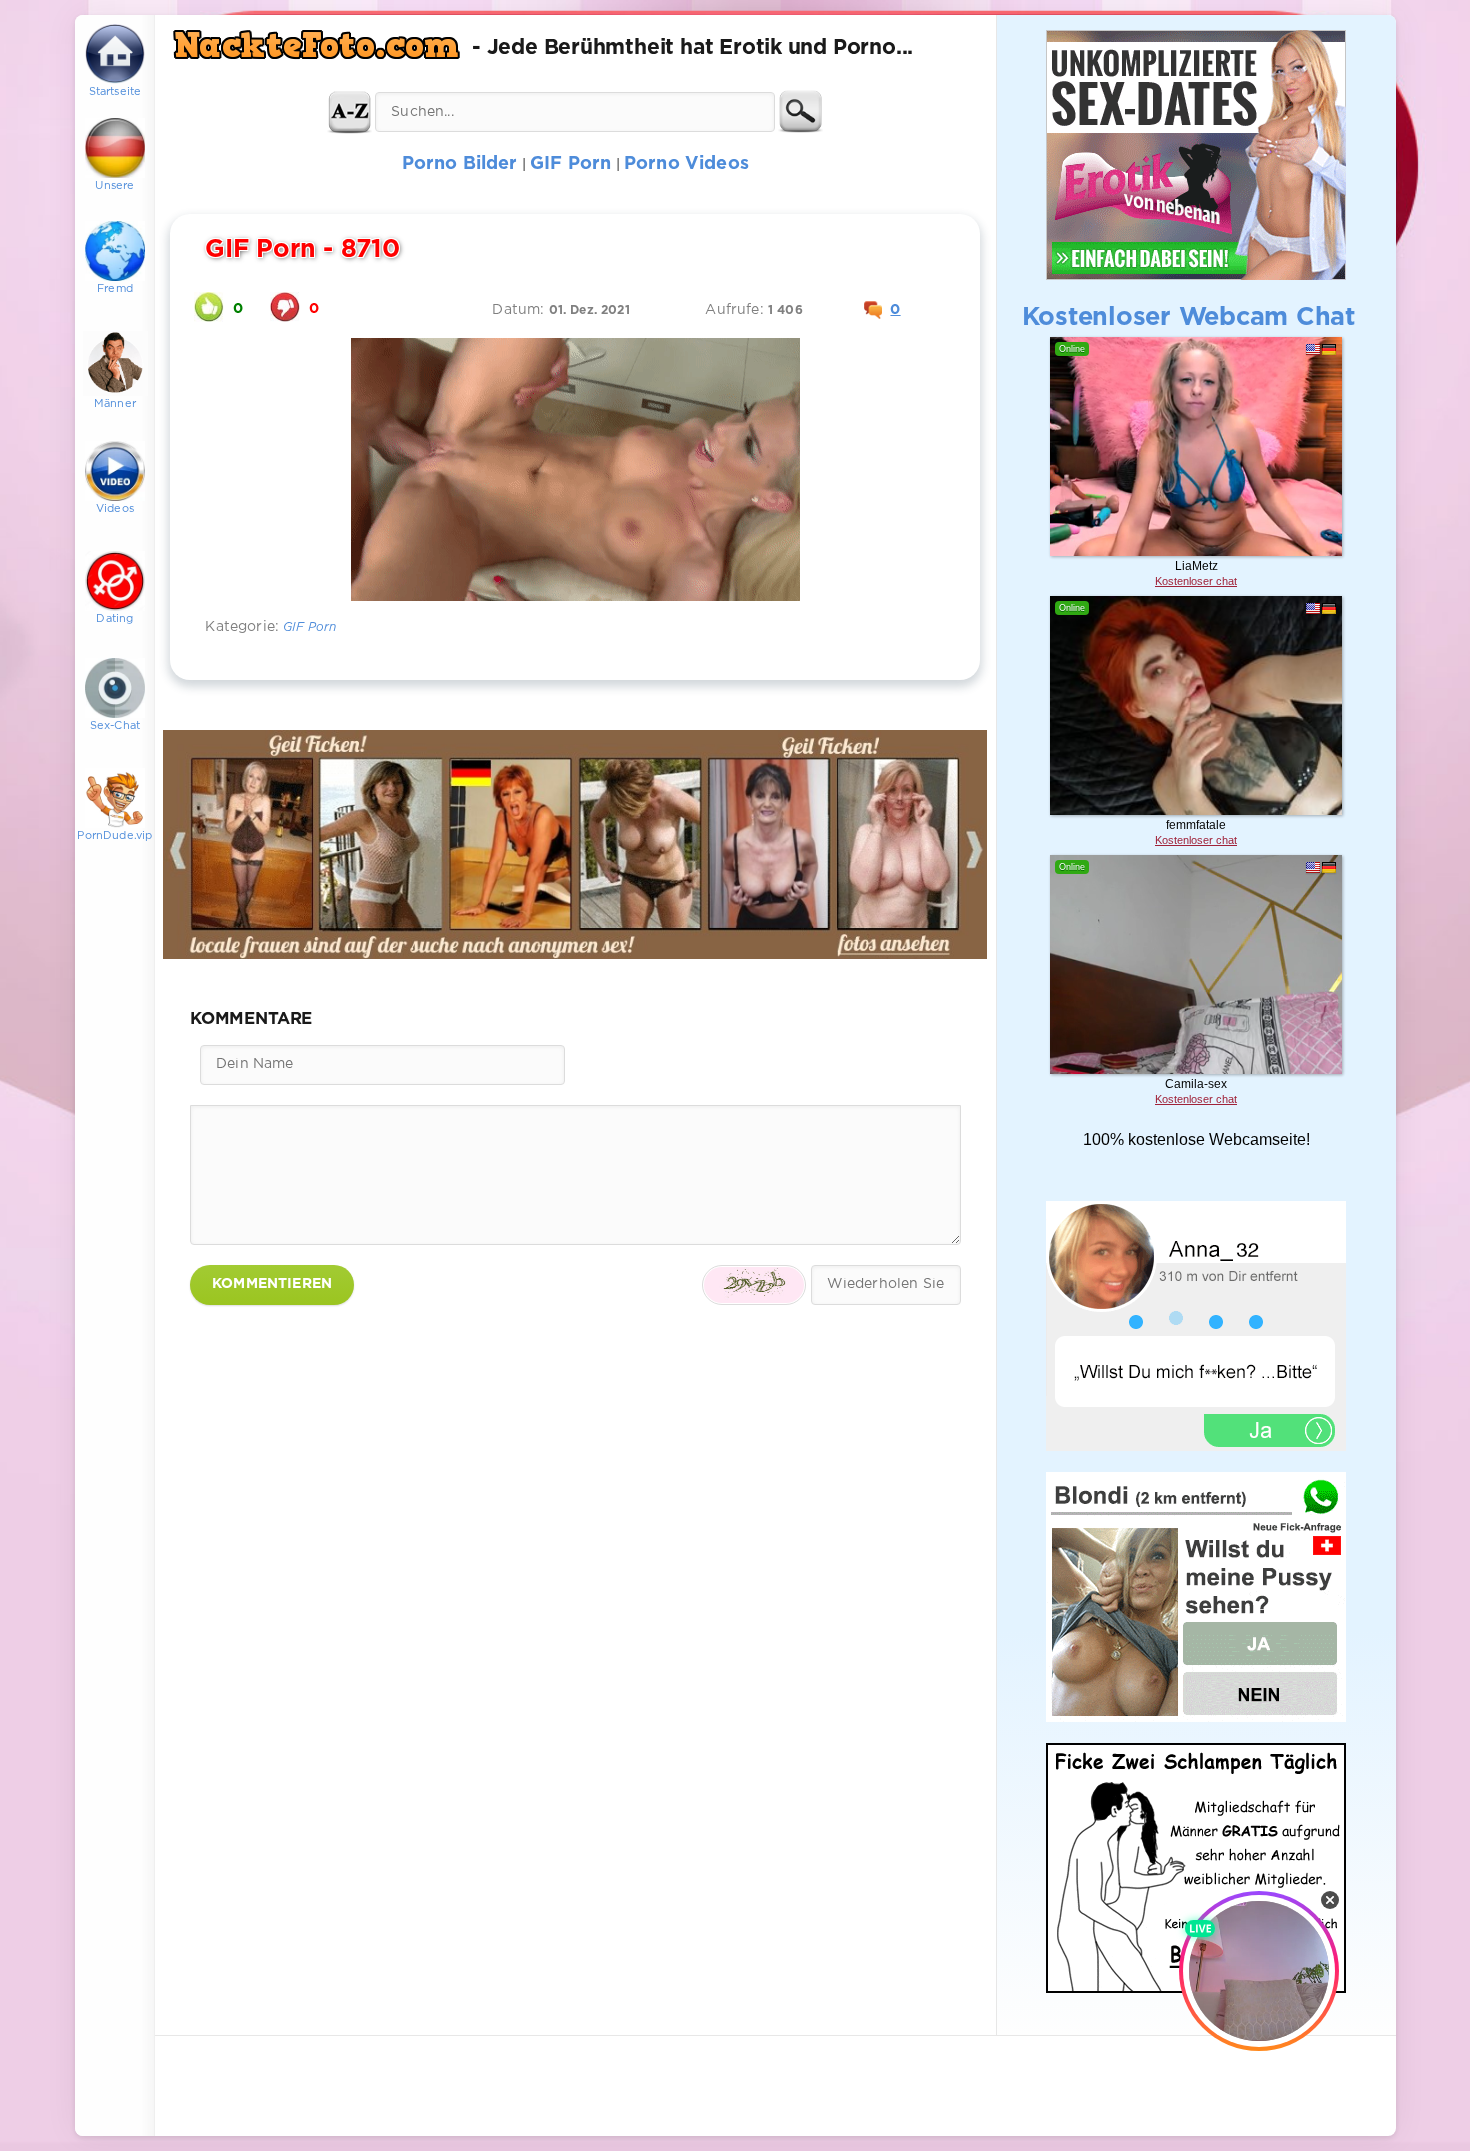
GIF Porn (309, 627)
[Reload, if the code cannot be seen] (754, 1285)
